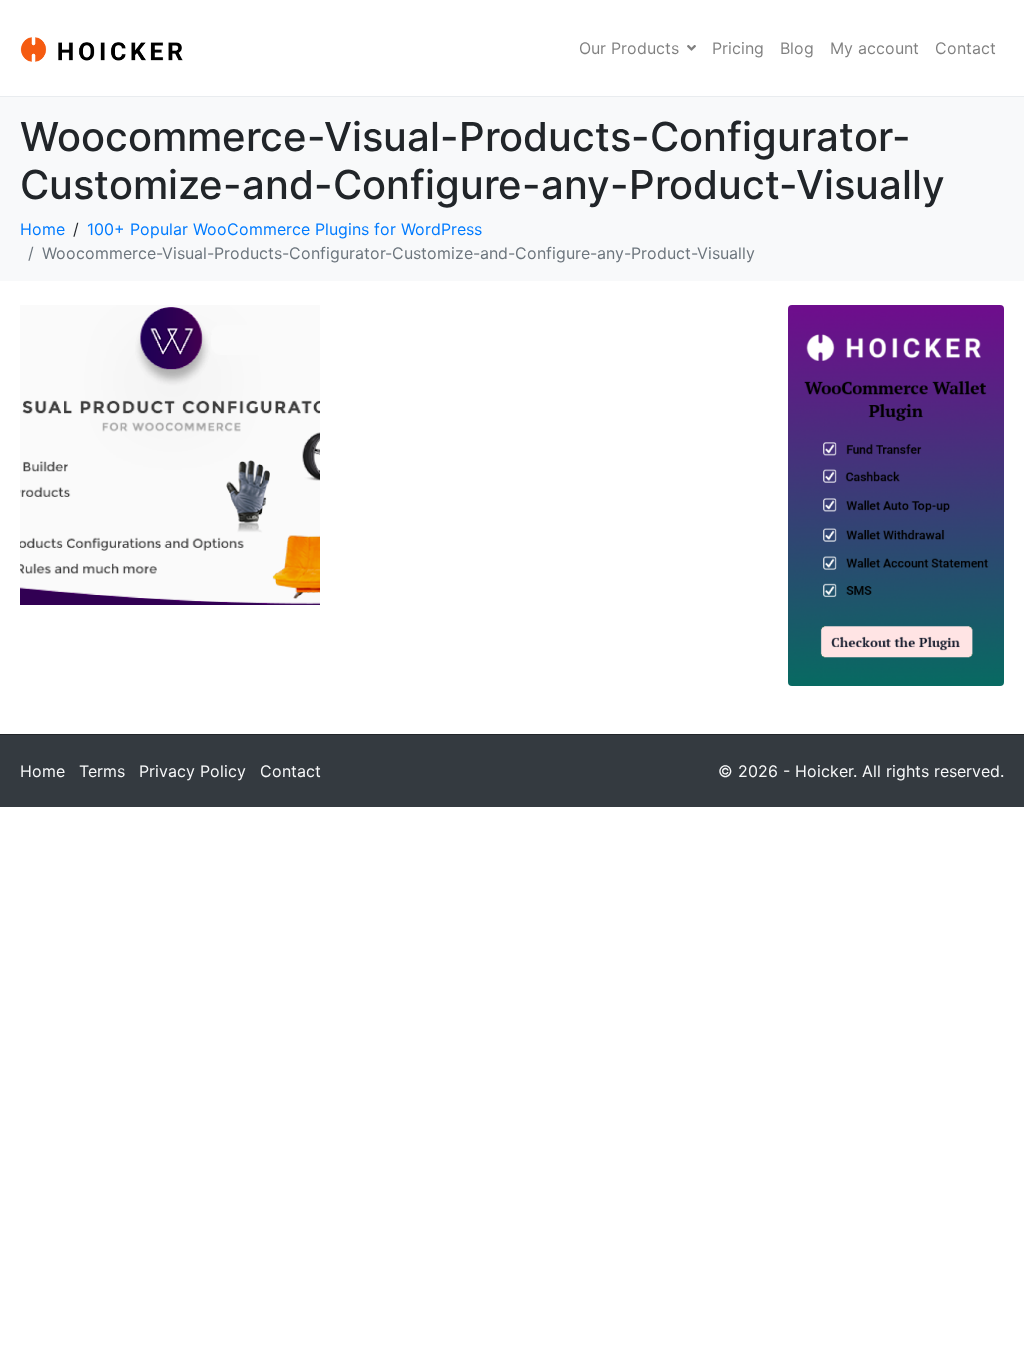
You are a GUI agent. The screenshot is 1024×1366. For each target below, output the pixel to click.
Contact (965, 48)
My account (874, 48)
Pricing (738, 48)
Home (42, 771)
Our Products (629, 48)
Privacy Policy (192, 771)
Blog (797, 48)
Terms (102, 771)
